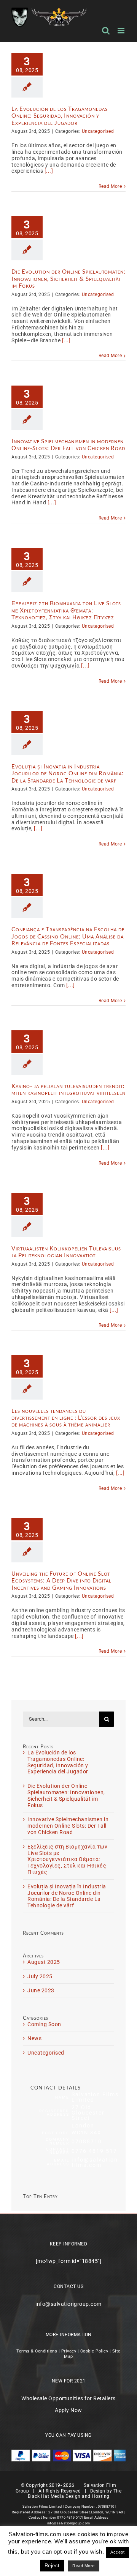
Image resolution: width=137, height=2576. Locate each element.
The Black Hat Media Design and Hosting (75, 2494)
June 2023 (41, 1990)
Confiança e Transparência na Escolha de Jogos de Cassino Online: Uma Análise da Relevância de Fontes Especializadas (68, 936)
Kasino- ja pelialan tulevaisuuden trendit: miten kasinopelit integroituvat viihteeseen (68, 1089)
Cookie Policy (94, 2351)
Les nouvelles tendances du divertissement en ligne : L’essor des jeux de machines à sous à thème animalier (66, 1418)
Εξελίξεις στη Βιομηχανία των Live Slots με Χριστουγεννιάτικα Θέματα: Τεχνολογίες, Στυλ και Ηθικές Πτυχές (66, 610)
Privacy (69, 2351)
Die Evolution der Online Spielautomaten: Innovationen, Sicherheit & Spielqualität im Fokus (68, 278)
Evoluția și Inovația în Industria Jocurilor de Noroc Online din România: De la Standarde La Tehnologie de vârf (68, 773)
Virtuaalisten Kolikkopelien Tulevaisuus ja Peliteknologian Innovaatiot (66, 1252)
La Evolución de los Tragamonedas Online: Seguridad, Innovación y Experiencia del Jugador (60, 116)
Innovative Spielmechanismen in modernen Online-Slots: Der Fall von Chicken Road (68, 444)
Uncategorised (98, 131)
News (34, 2038)
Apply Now (68, 2410)
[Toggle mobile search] (106, 31)
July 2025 (40, 1976)
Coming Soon (44, 2024)
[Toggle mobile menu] (122, 31)
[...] (49, 171)
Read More (110, 186)
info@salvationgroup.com (68, 2304)
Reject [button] (52, 2566)
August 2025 (44, 1962)
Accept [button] (117, 2552)
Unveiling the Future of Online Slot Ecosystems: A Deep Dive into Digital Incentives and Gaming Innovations (61, 1580)
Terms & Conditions (37, 2351)
